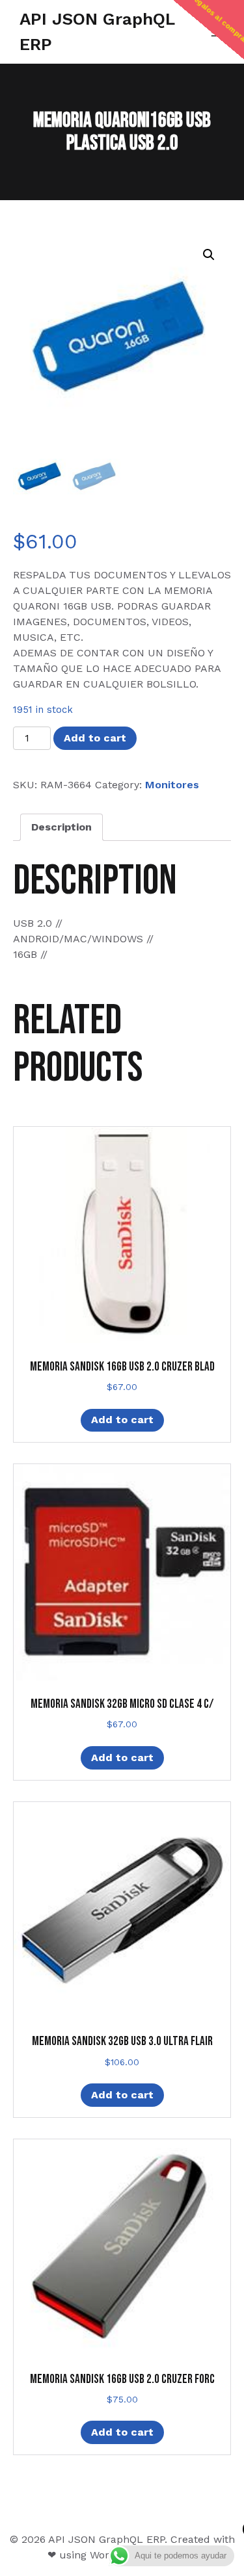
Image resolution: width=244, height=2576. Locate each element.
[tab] (61, 827)
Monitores (172, 785)
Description (61, 827)
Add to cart (95, 738)
